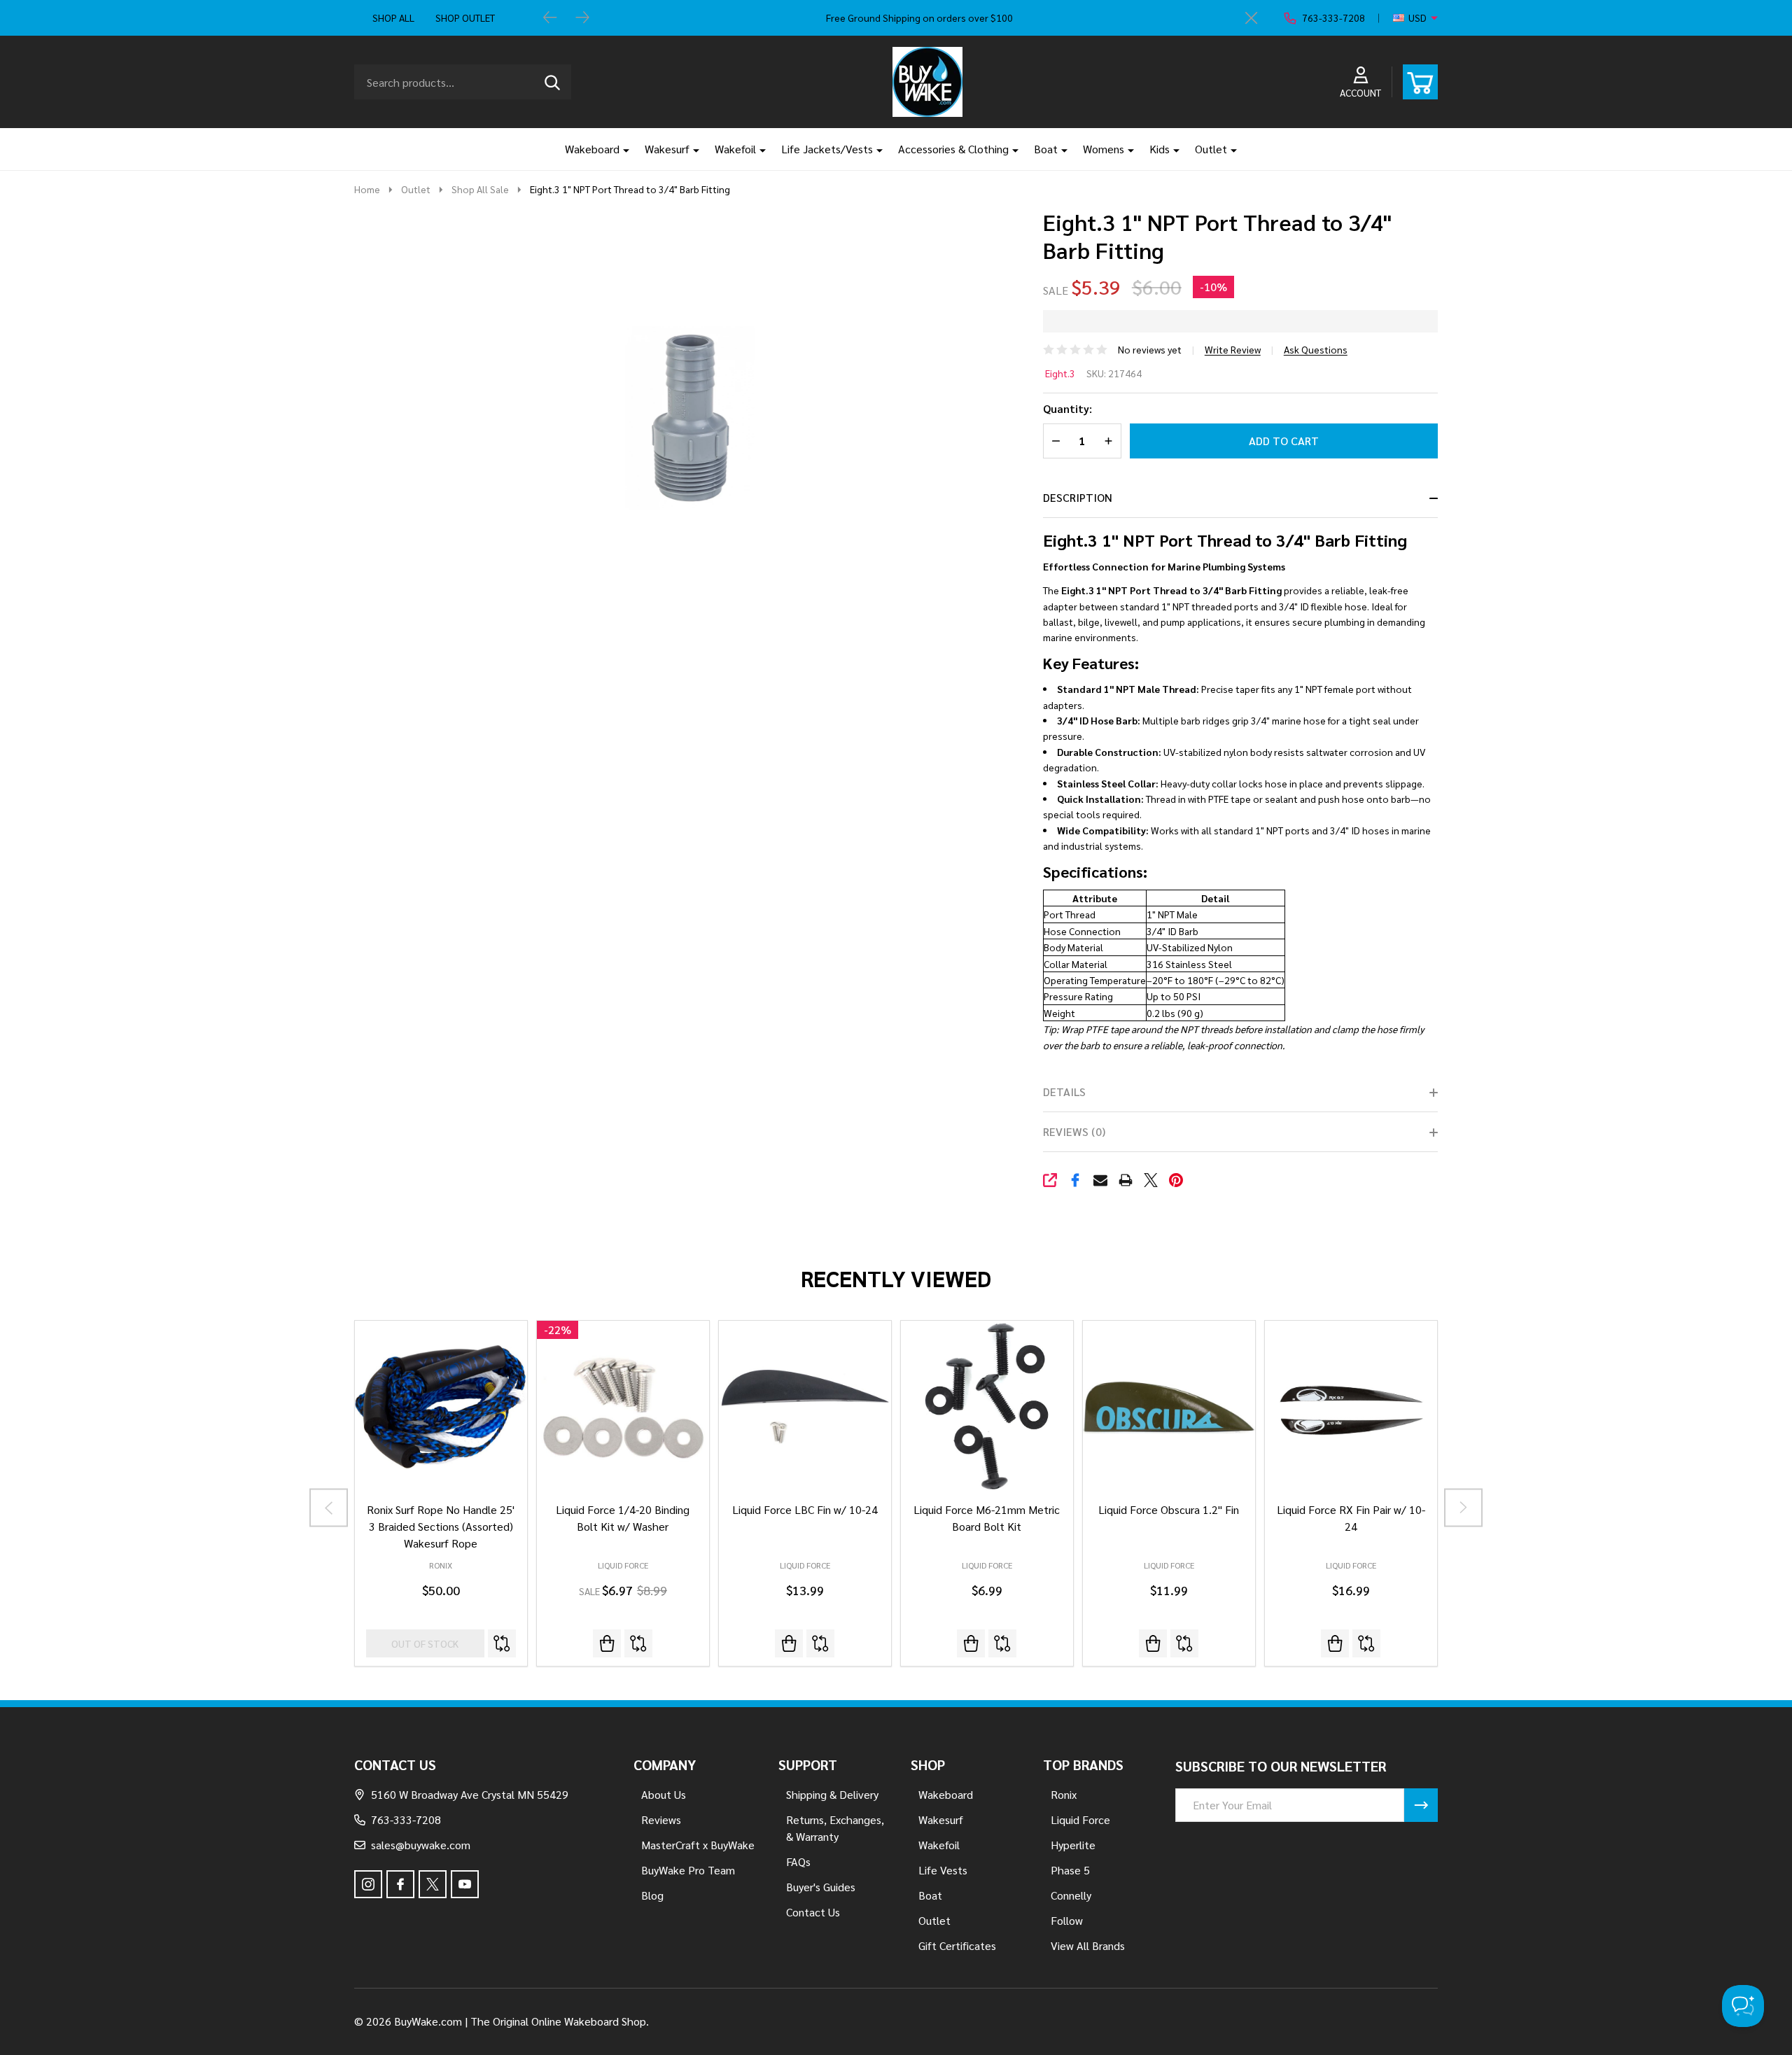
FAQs (798, 1861)
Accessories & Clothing (953, 149)
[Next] (582, 18)
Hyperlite (1073, 1845)
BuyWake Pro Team (688, 1870)
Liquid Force (623, 1565)
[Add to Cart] (607, 1643)
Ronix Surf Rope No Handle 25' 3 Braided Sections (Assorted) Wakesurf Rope (441, 1526)
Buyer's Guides (821, 1887)
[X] (1151, 1180)
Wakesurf (667, 149)
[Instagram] (368, 1884)
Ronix (441, 1565)
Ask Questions (1316, 349)
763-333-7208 (406, 1819)
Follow (1067, 1920)
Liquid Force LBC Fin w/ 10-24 (805, 1509)
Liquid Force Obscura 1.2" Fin (1169, 1509)
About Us (664, 1794)
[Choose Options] (789, 1643)
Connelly (1071, 1895)
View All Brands (1088, 1945)
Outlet (1211, 149)
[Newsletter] (1421, 1805)
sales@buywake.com (421, 1845)
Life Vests (943, 1870)
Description (1078, 497)
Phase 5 (1070, 1870)
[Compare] (502, 1643)
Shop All (393, 17)
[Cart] (1420, 82)
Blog (652, 1895)
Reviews (661, 1819)
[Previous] (550, 18)
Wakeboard (592, 149)
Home (367, 189)
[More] (621, 149)
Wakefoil (735, 149)
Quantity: (1067, 408)
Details (1064, 1092)
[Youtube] (465, 1884)
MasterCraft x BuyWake (698, 1845)
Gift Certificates (957, 1945)
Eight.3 (1060, 373)
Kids (1160, 149)
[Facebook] (1075, 1180)
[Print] (1126, 1180)
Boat (1046, 149)
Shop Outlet (465, 17)
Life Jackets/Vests (827, 149)
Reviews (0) (1074, 1131)
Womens (1104, 149)
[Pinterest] (1176, 1180)
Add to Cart (1284, 441)
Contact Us (813, 1912)
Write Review (1233, 349)
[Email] (1100, 1180)
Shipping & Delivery (832, 1794)
